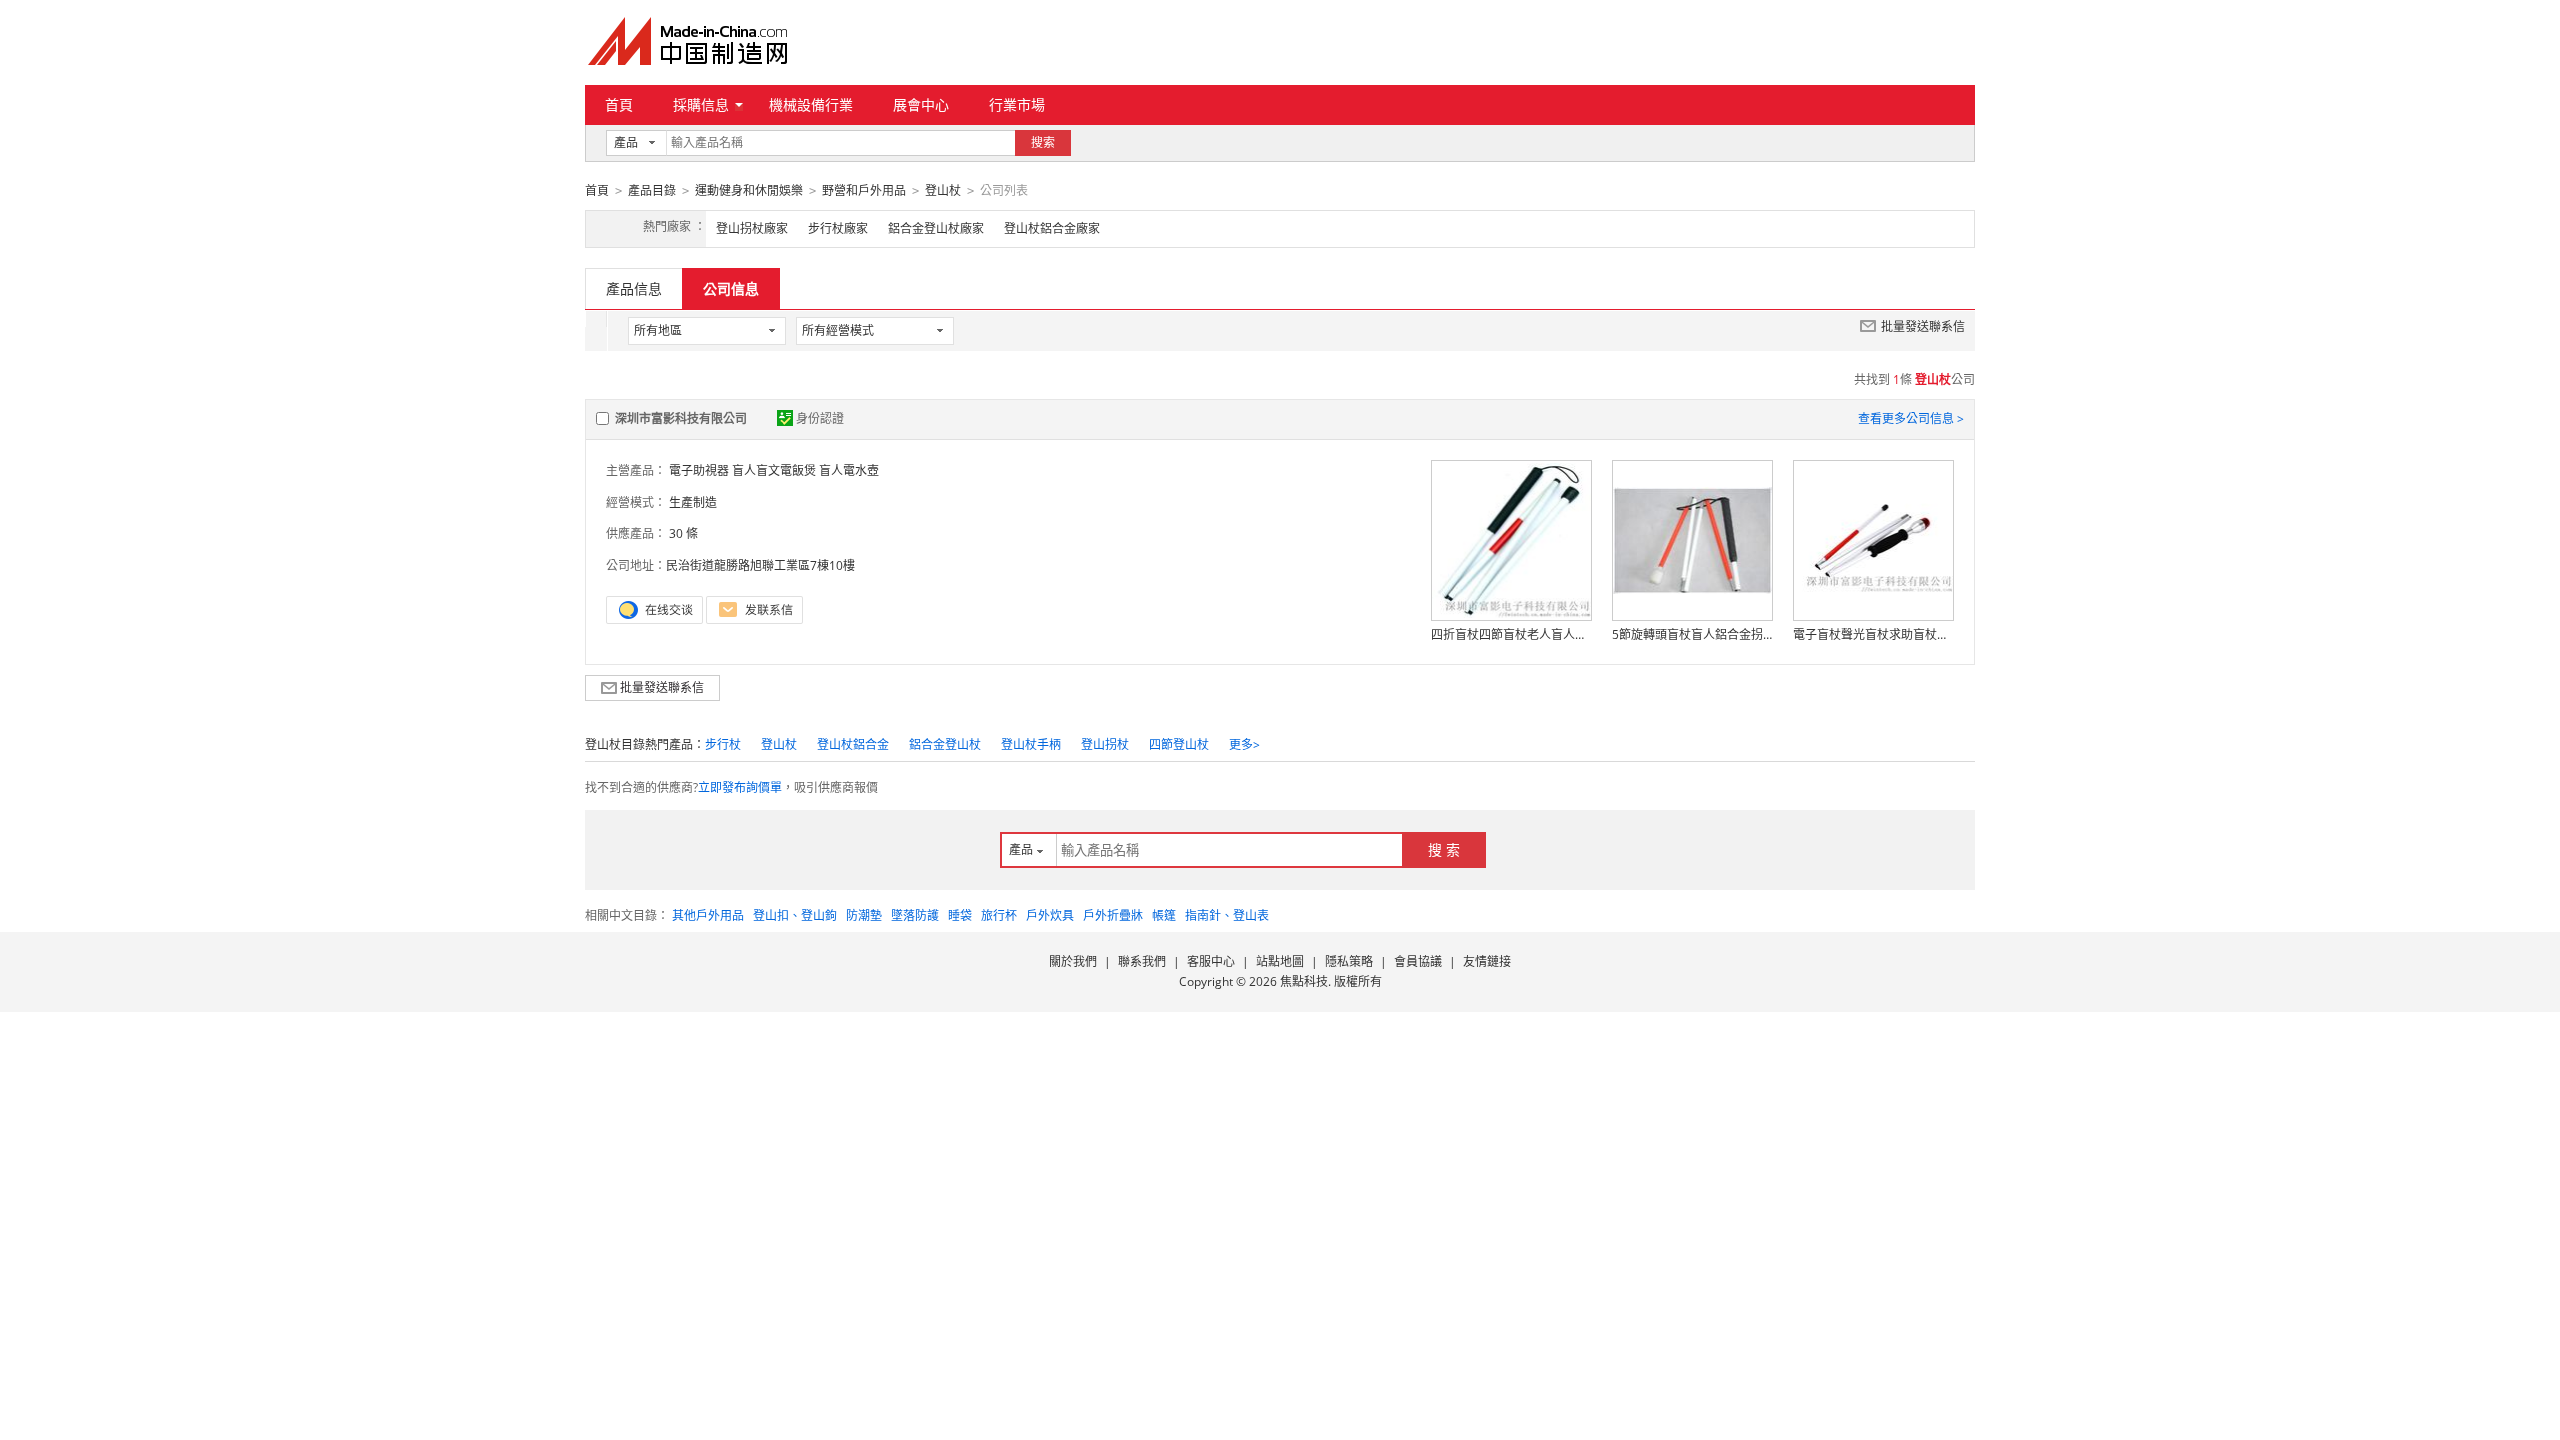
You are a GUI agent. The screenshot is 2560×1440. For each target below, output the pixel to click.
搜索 (1043, 142)
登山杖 (943, 190)
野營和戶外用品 (864, 190)
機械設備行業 (811, 104)
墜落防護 (915, 915)
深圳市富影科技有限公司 (681, 418)
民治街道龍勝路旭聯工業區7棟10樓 (760, 565)
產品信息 (634, 288)
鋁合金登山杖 (945, 744)
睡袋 (960, 915)
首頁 (619, 104)
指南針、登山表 (1227, 915)
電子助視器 (699, 470)
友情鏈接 (1487, 961)
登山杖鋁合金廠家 (1052, 228)
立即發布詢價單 (740, 787)
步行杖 (723, 744)
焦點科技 (1304, 981)
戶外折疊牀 (1113, 915)
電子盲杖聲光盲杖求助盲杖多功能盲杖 (1873, 634)
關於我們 (1073, 961)
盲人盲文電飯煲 (774, 470)
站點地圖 (1280, 961)
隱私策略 (1349, 961)
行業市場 (1017, 104)
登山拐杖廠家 (752, 228)
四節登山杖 (1179, 744)
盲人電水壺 (849, 470)
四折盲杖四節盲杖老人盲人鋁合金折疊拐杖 (1511, 634)
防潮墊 (864, 915)
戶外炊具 (1050, 915)
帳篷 (1164, 915)
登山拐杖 (1105, 744)
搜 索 (1444, 849)
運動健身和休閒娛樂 (749, 190)
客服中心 (1211, 961)
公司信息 (731, 288)
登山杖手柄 (1031, 744)
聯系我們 (1142, 961)
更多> (1244, 744)
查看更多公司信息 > (1911, 418)
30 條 (683, 533)
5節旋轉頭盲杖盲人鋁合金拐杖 (1692, 634)
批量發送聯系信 (1923, 326)
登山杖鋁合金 (853, 744)
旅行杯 (999, 915)
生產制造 (693, 502)
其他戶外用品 (708, 915)
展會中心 (921, 104)
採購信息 (701, 104)
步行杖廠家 (838, 228)
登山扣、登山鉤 (795, 915)
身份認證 (820, 418)
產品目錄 (652, 190)
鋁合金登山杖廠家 (936, 228)
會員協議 (1418, 961)
